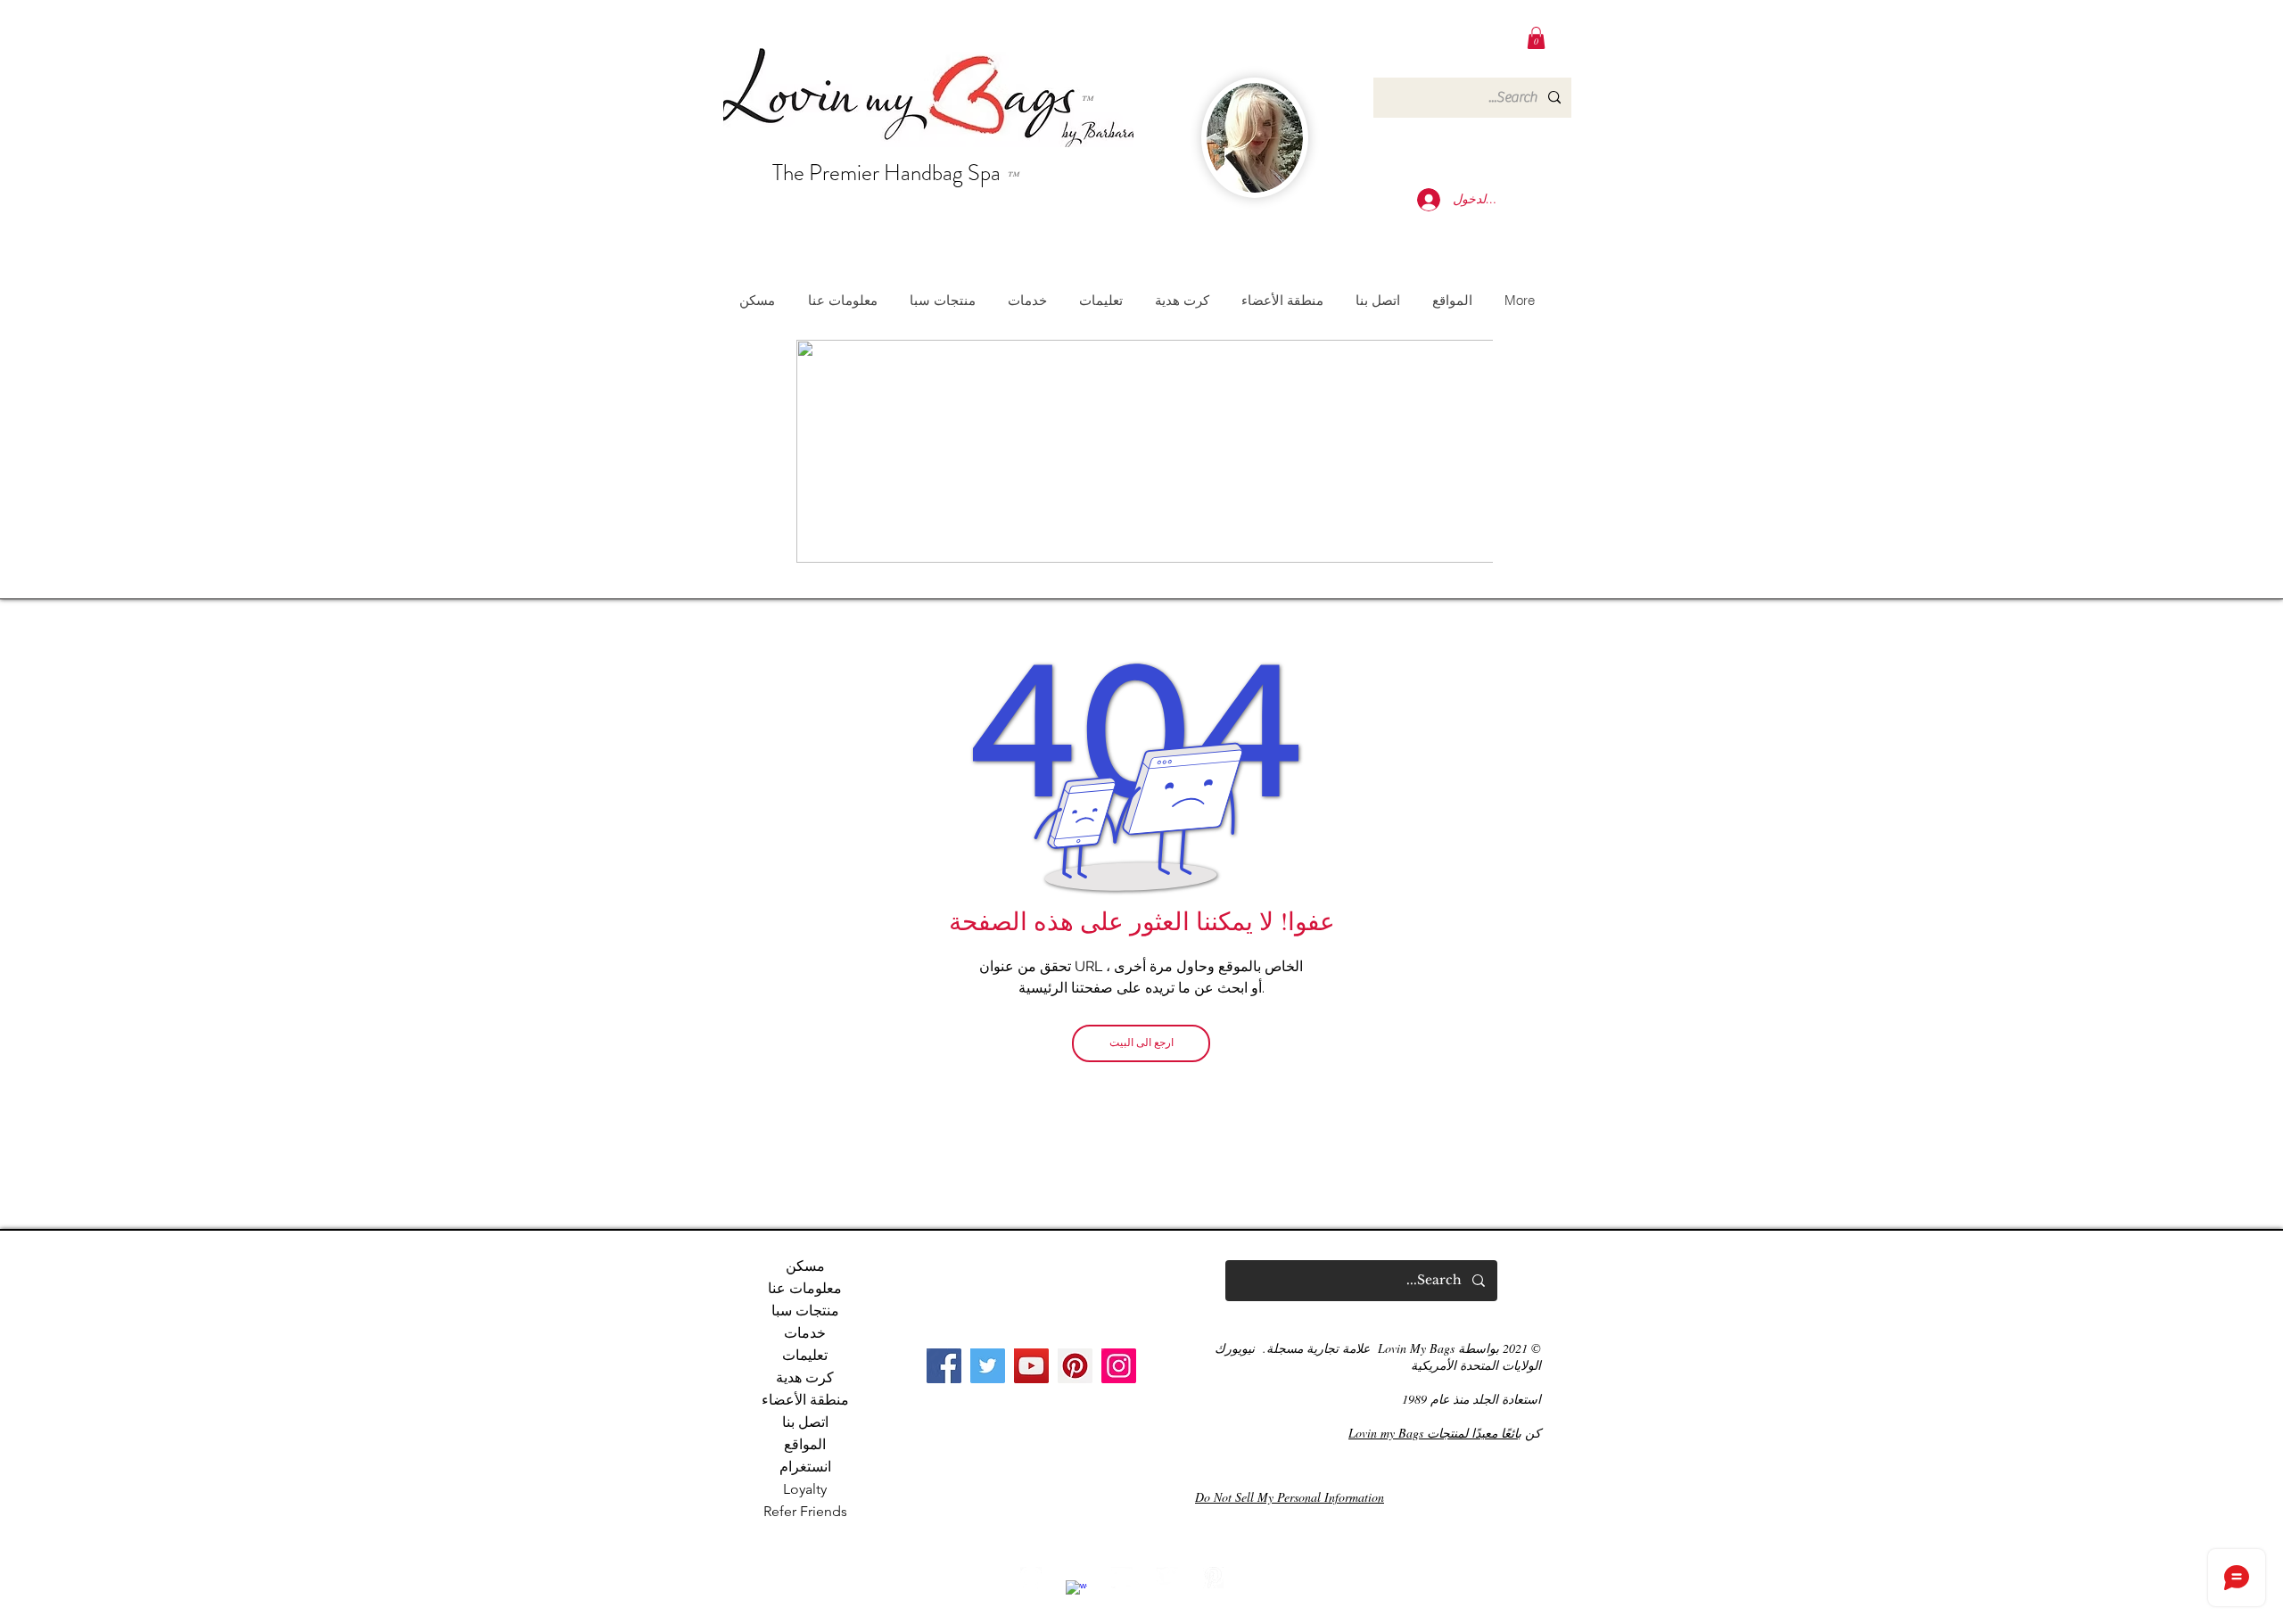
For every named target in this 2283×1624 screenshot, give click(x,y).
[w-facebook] (1076, 1591)
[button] (1536, 38)
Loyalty (805, 1489)
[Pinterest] (1075, 1366)
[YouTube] (1031, 1366)
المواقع (805, 1444)
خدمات (805, 1333)
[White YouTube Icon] (1122, 1578)
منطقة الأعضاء (805, 1400)
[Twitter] (988, 1366)
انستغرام (805, 1467)
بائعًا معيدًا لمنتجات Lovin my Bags (1435, 1433)
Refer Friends (805, 1511)
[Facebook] (944, 1366)
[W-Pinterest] (1213, 1578)
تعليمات (805, 1355)
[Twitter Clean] (1167, 1578)
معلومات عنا (805, 1288)
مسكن (805, 1266)
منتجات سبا (805, 1311)
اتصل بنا (805, 1422)
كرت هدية (805, 1377)
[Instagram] (1119, 1366)
